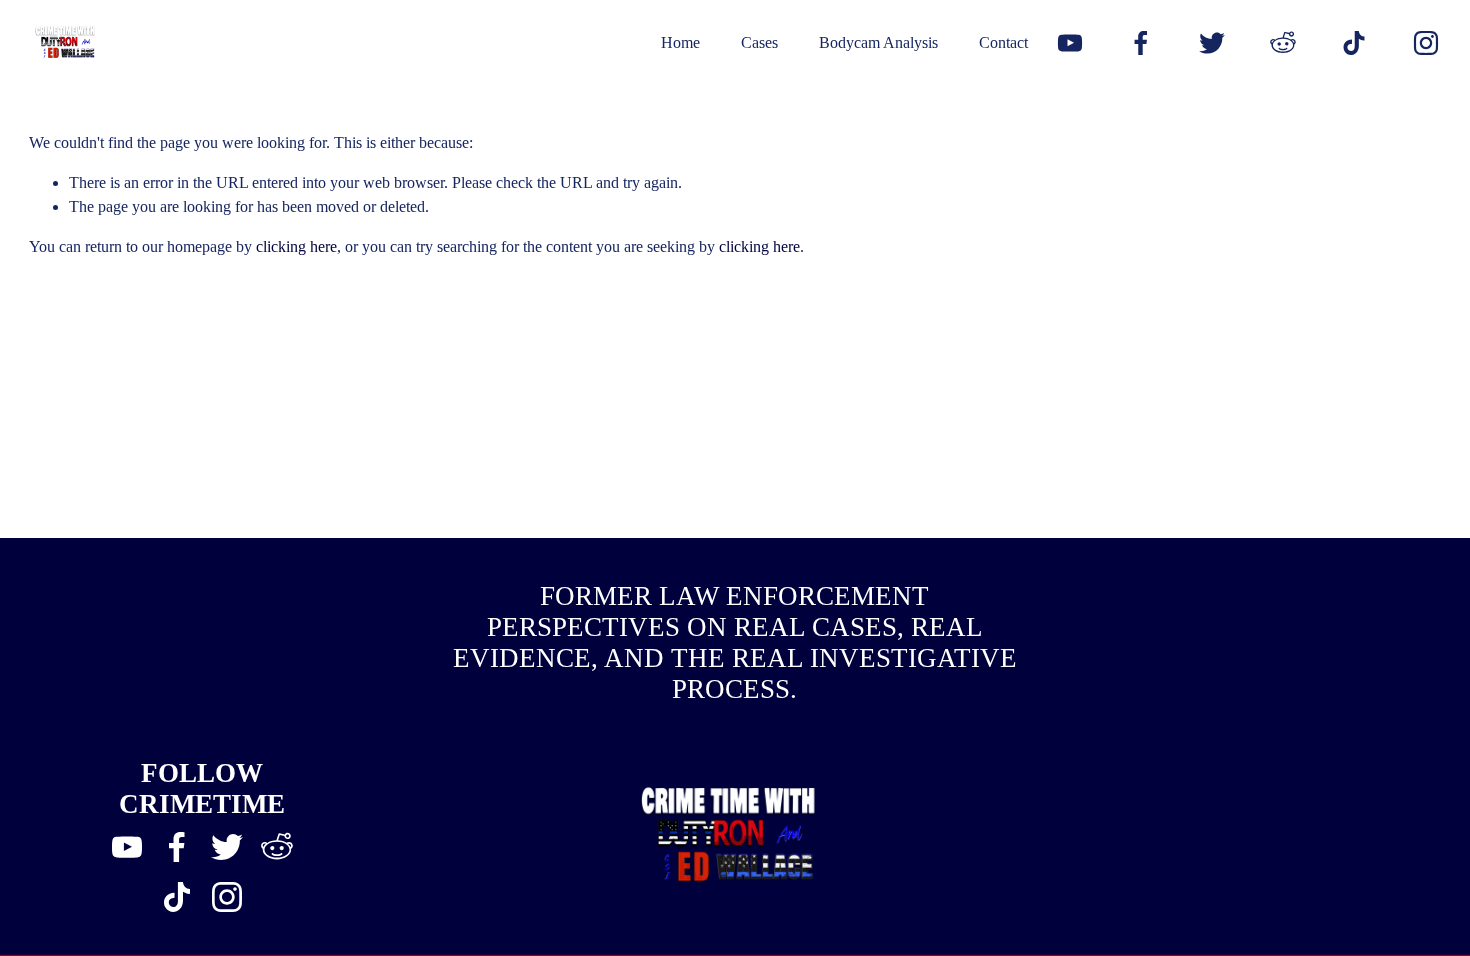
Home (680, 42)
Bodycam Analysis (878, 42)
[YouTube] (1070, 43)
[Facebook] (1141, 43)
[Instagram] (1426, 43)
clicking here (296, 246)
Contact (1003, 42)
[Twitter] (1212, 43)
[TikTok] (1354, 43)
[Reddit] (1283, 43)
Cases (759, 42)
